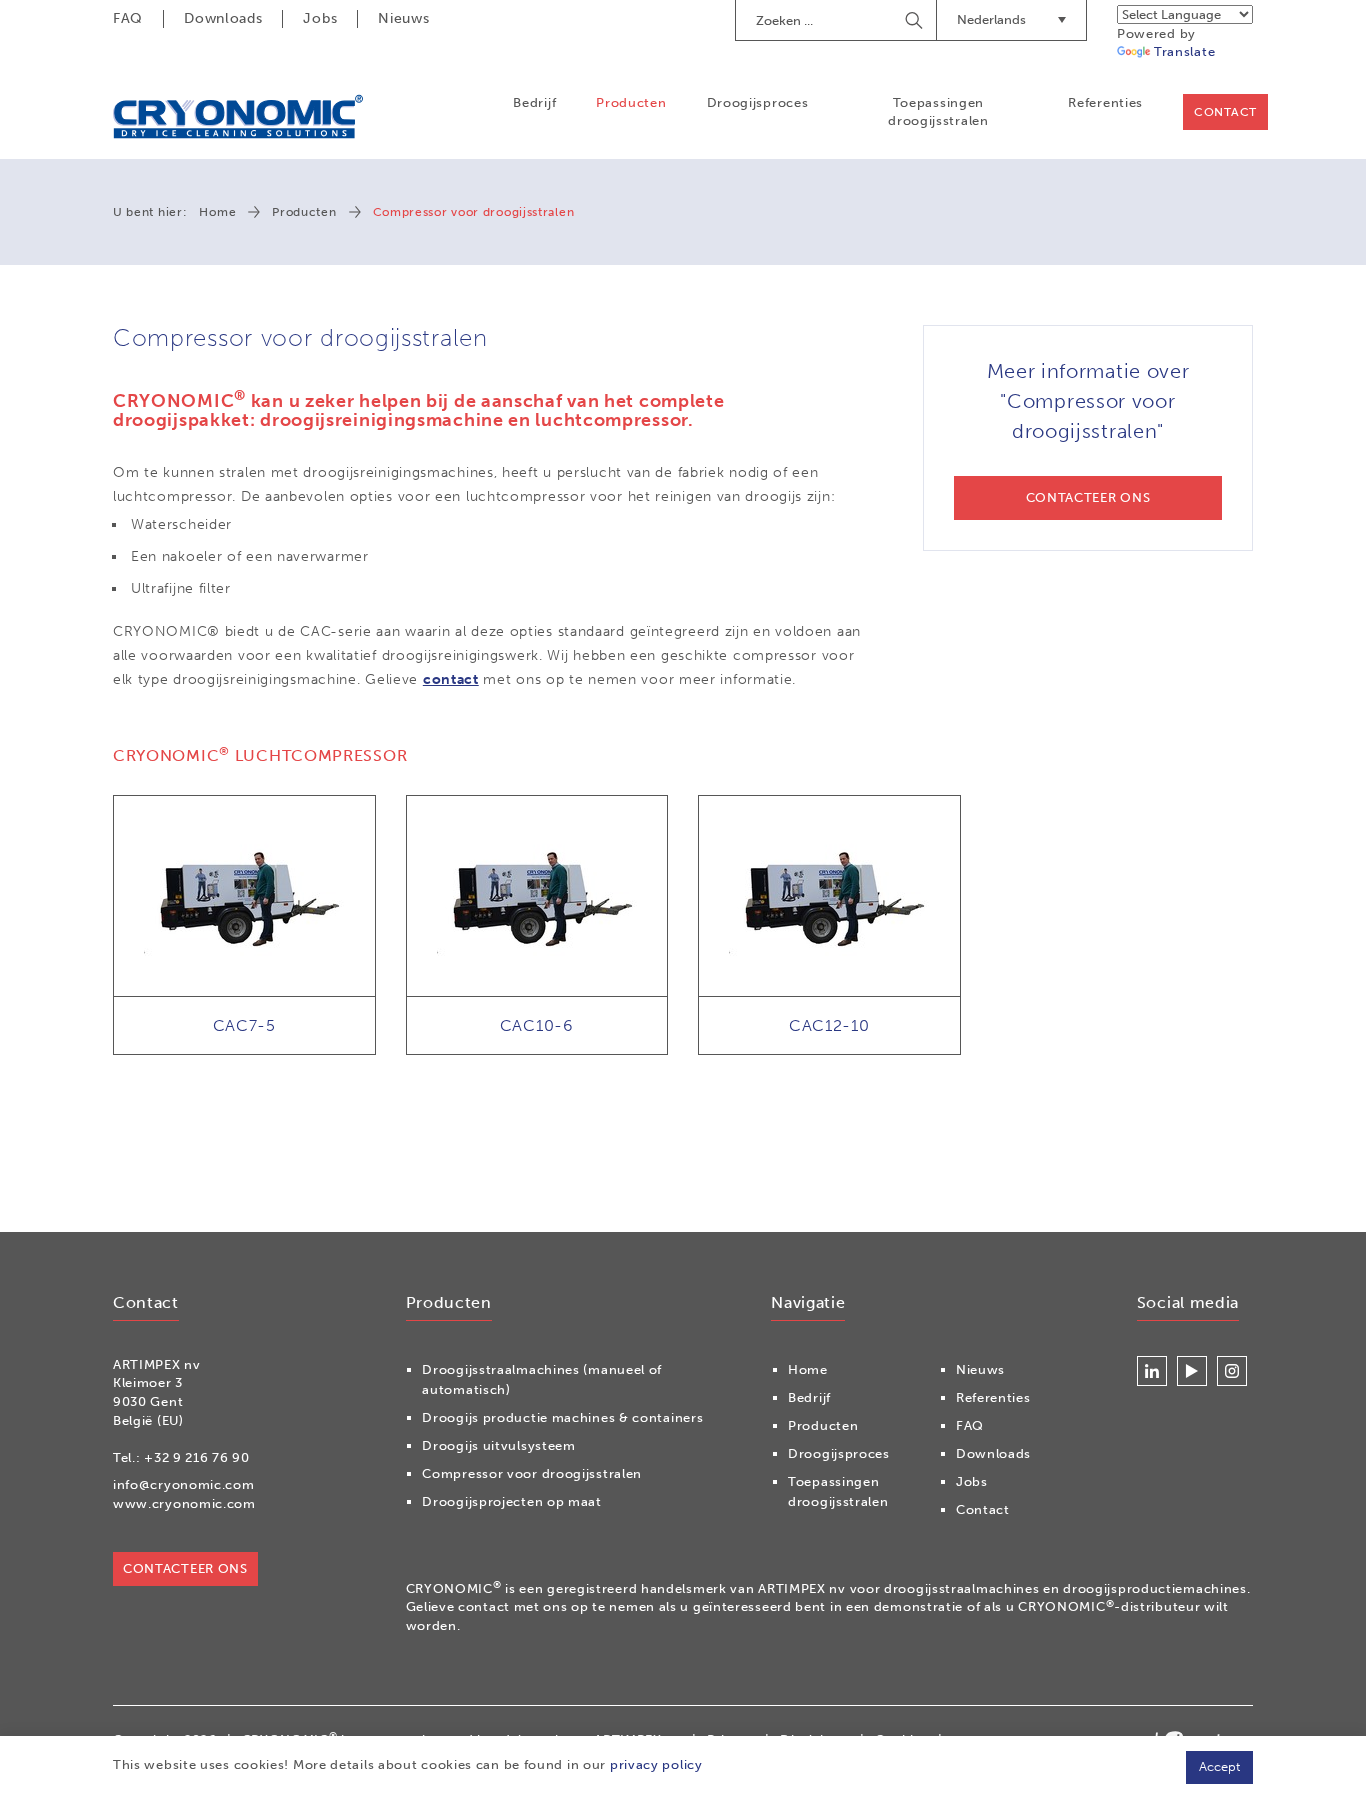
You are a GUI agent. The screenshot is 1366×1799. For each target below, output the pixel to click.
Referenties (1105, 102)
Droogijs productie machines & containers (562, 1417)
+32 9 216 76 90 (197, 1457)
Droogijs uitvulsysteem (498, 1445)
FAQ (128, 18)
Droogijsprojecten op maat (512, 1501)
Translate (1184, 51)
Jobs (320, 18)
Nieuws (403, 18)
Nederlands (991, 19)
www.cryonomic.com (184, 1503)
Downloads (223, 18)
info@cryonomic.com (184, 1484)
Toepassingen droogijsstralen (938, 111)
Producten (631, 102)
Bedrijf (534, 102)
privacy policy (656, 1764)
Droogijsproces (758, 102)
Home (217, 212)
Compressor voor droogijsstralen (532, 1473)
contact (451, 679)
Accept (1219, 1766)
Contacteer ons (185, 1568)
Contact (1225, 112)
